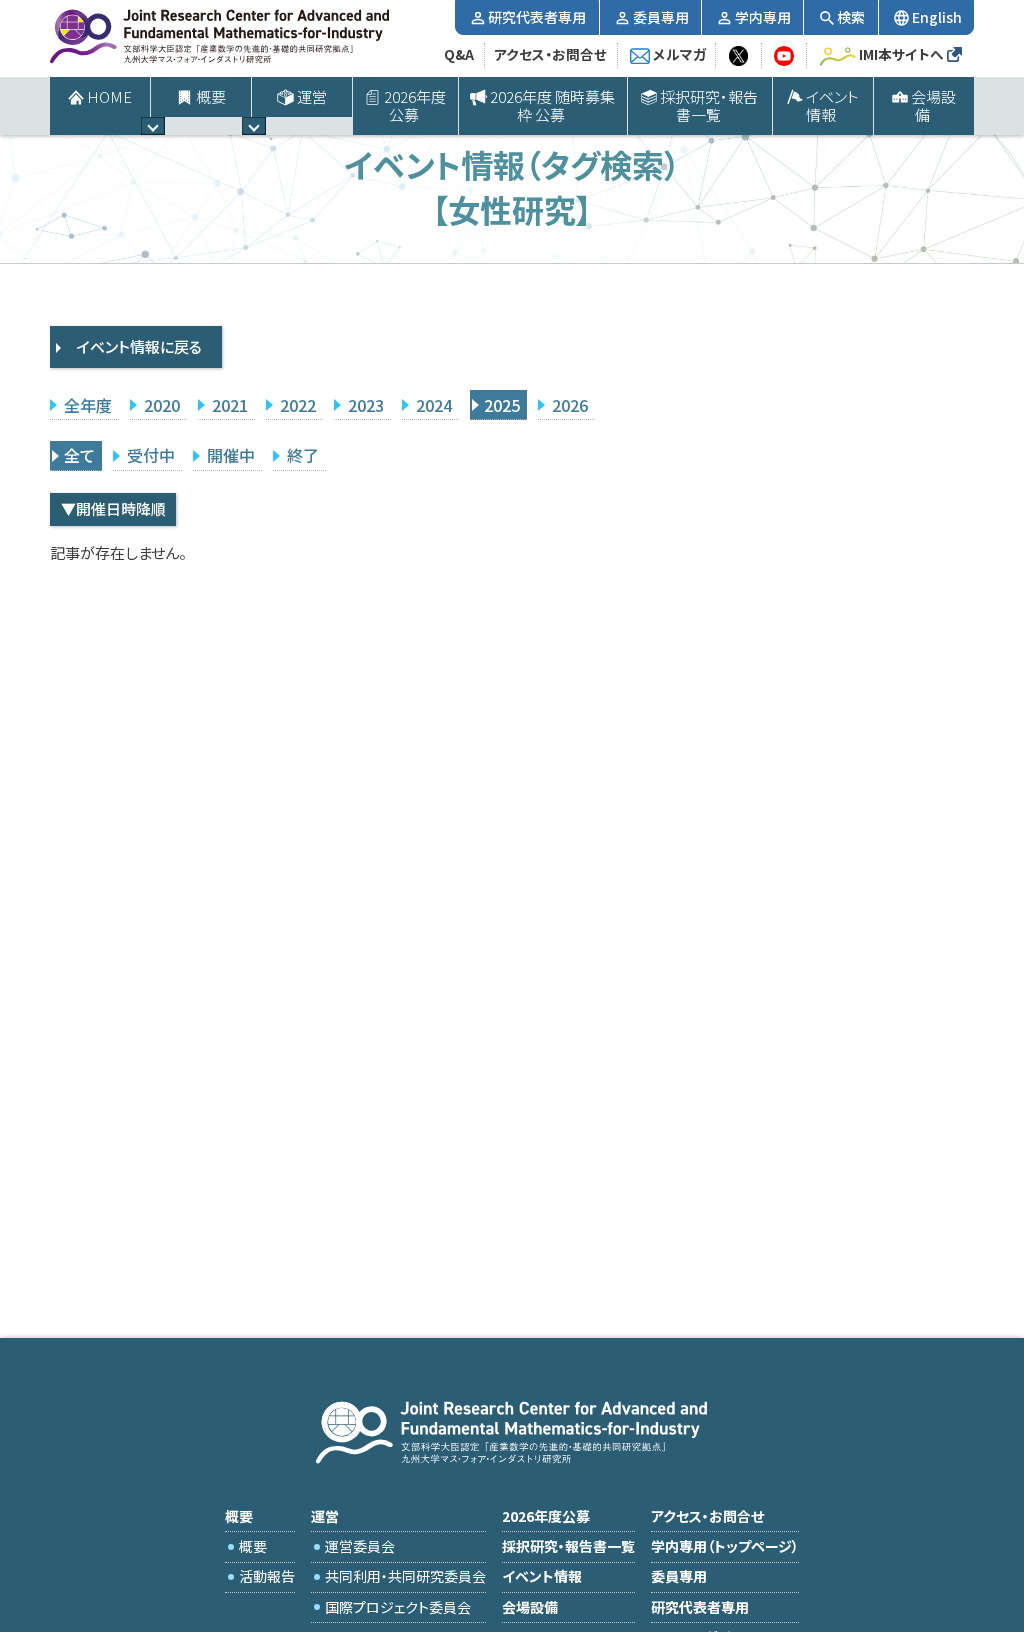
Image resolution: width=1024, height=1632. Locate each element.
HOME (109, 96)
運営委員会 (360, 1546)
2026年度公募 (415, 105)
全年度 (88, 405)
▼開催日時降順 (113, 508)
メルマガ (679, 54)
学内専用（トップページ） (725, 1546)
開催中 (231, 455)
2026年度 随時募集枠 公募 (552, 105)
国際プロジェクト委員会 (398, 1607)
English (937, 17)
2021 (230, 405)
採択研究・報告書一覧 (709, 105)
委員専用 (661, 17)
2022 (298, 405)
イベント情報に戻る (139, 346)
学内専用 (763, 17)
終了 (303, 455)
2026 (570, 405)
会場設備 (933, 105)
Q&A (459, 54)
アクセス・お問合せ (550, 54)
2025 (502, 405)
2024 (434, 405)
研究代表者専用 (537, 17)
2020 (162, 405)
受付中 (151, 455)
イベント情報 (832, 105)
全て (79, 455)
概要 (253, 1546)
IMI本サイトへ (901, 54)
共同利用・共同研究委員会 (405, 1576)
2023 (366, 405)
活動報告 (267, 1576)
